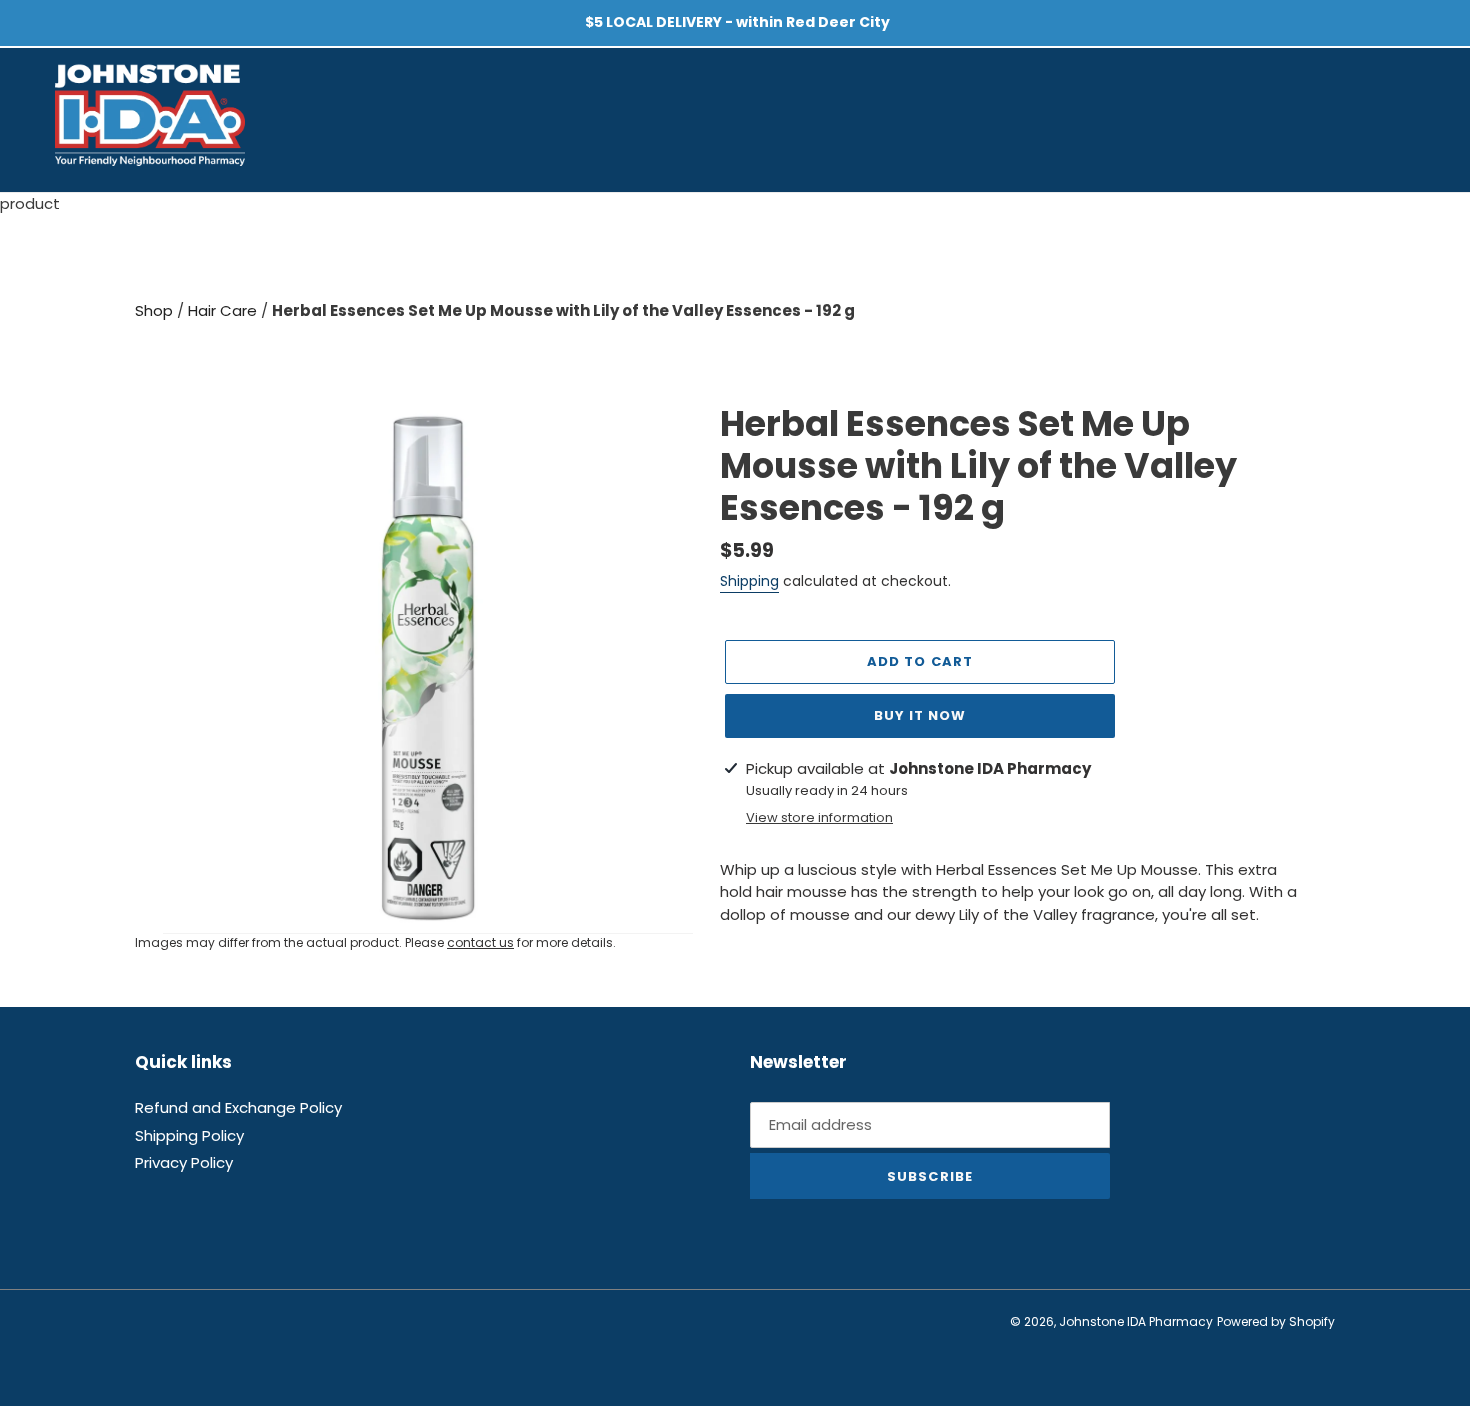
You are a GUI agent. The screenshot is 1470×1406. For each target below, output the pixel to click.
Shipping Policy (189, 1135)
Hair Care (224, 310)
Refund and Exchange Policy (238, 1107)
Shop (156, 310)
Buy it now (920, 715)
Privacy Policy (184, 1162)
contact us (480, 942)
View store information (819, 817)
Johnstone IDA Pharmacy (1136, 1321)
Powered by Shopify (1276, 1321)
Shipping (749, 581)
